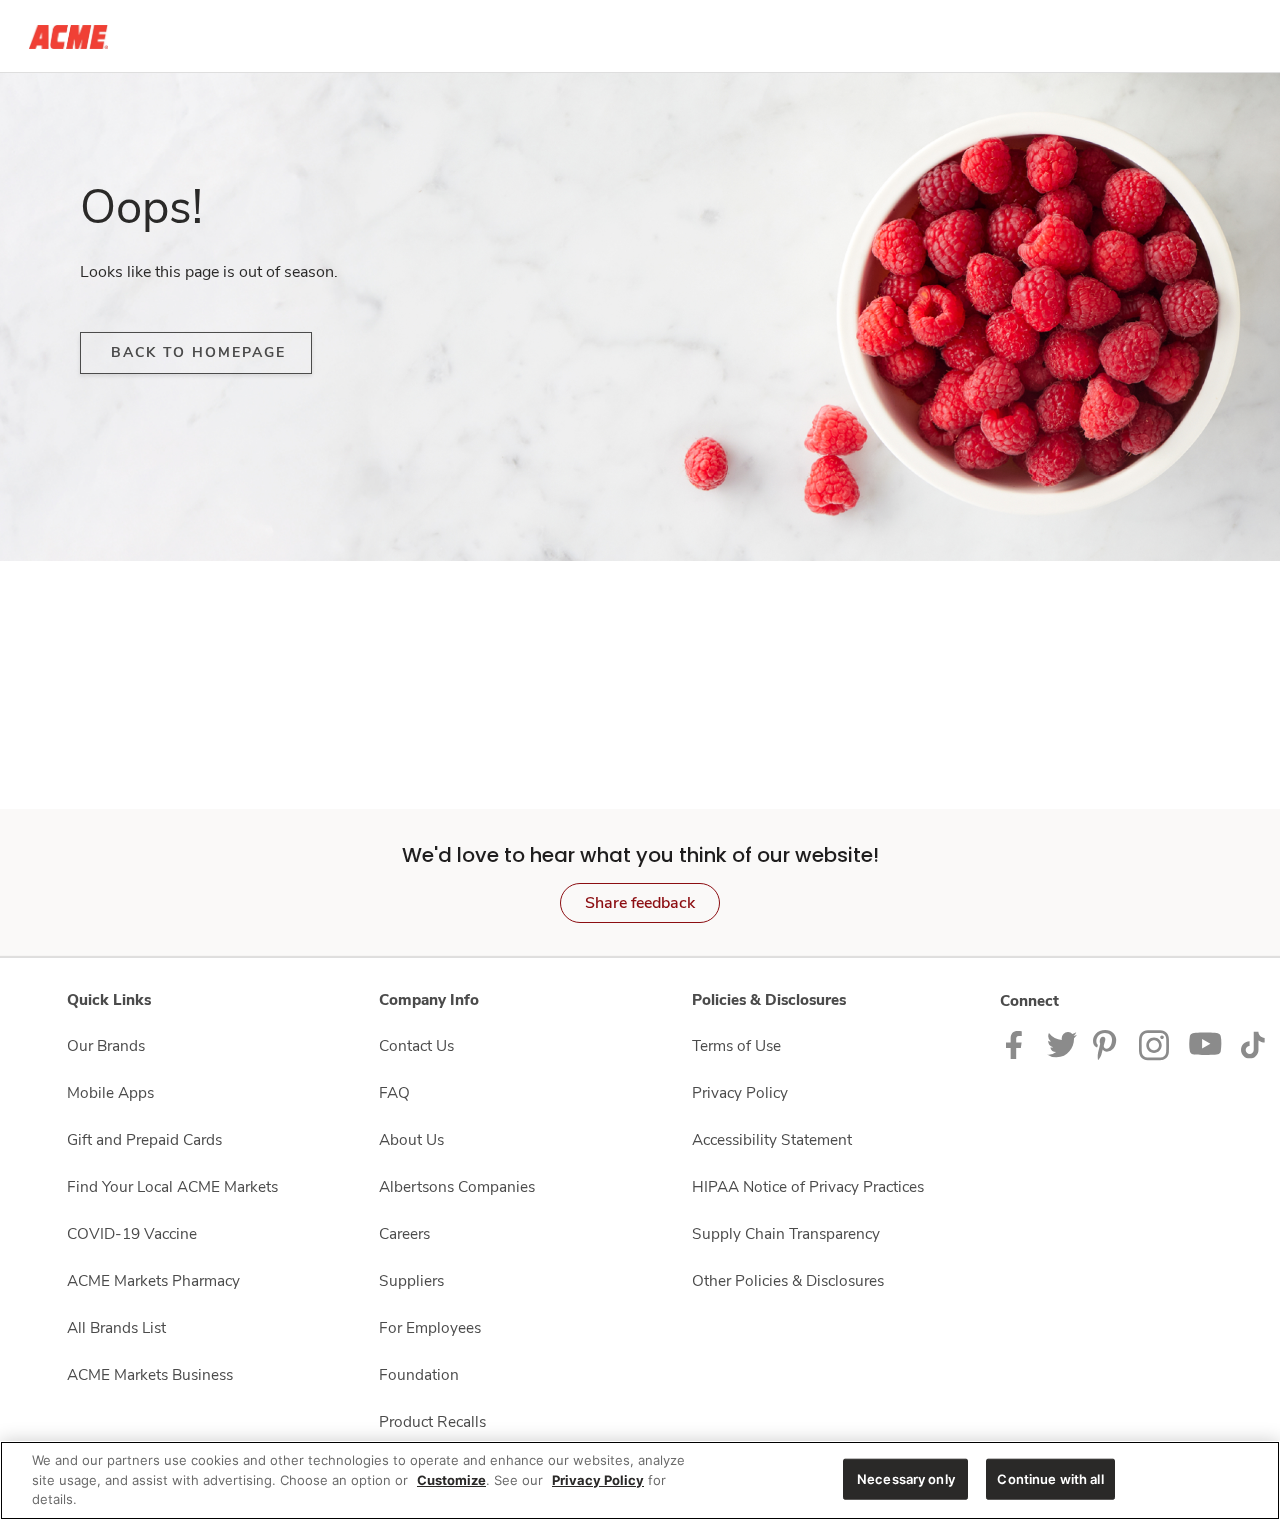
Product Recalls (432, 1421)
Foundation (419, 1374)
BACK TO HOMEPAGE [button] (198, 352)
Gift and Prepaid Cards (144, 1139)
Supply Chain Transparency (786, 1233)
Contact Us (416, 1045)
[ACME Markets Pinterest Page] (1108, 1043)
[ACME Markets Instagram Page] (1155, 1043)
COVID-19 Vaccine (132, 1233)
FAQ (394, 1092)
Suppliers (411, 1280)
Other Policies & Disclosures (788, 1280)
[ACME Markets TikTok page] (1252, 1043)
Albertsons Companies (457, 1186)
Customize (451, 1480)
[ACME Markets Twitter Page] (1062, 1043)
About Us (411, 1139)
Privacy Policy (740, 1092)
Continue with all (1050, 1478)
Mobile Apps (110, 1092)
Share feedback (640, 903)
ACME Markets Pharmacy (153, 1280)
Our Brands (106, 1045)
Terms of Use (736, 1045)
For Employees (430, 1327)
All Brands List (116, 1327)
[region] (640, 1480)
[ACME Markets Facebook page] (1018, 1043)
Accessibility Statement (772, 1139)
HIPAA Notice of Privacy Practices (808, 1186)
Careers (404, 1233)
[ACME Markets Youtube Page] (1206, 1043)
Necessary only (906, 1478)
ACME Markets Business (150, 1374)
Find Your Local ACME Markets (172, 1186)
